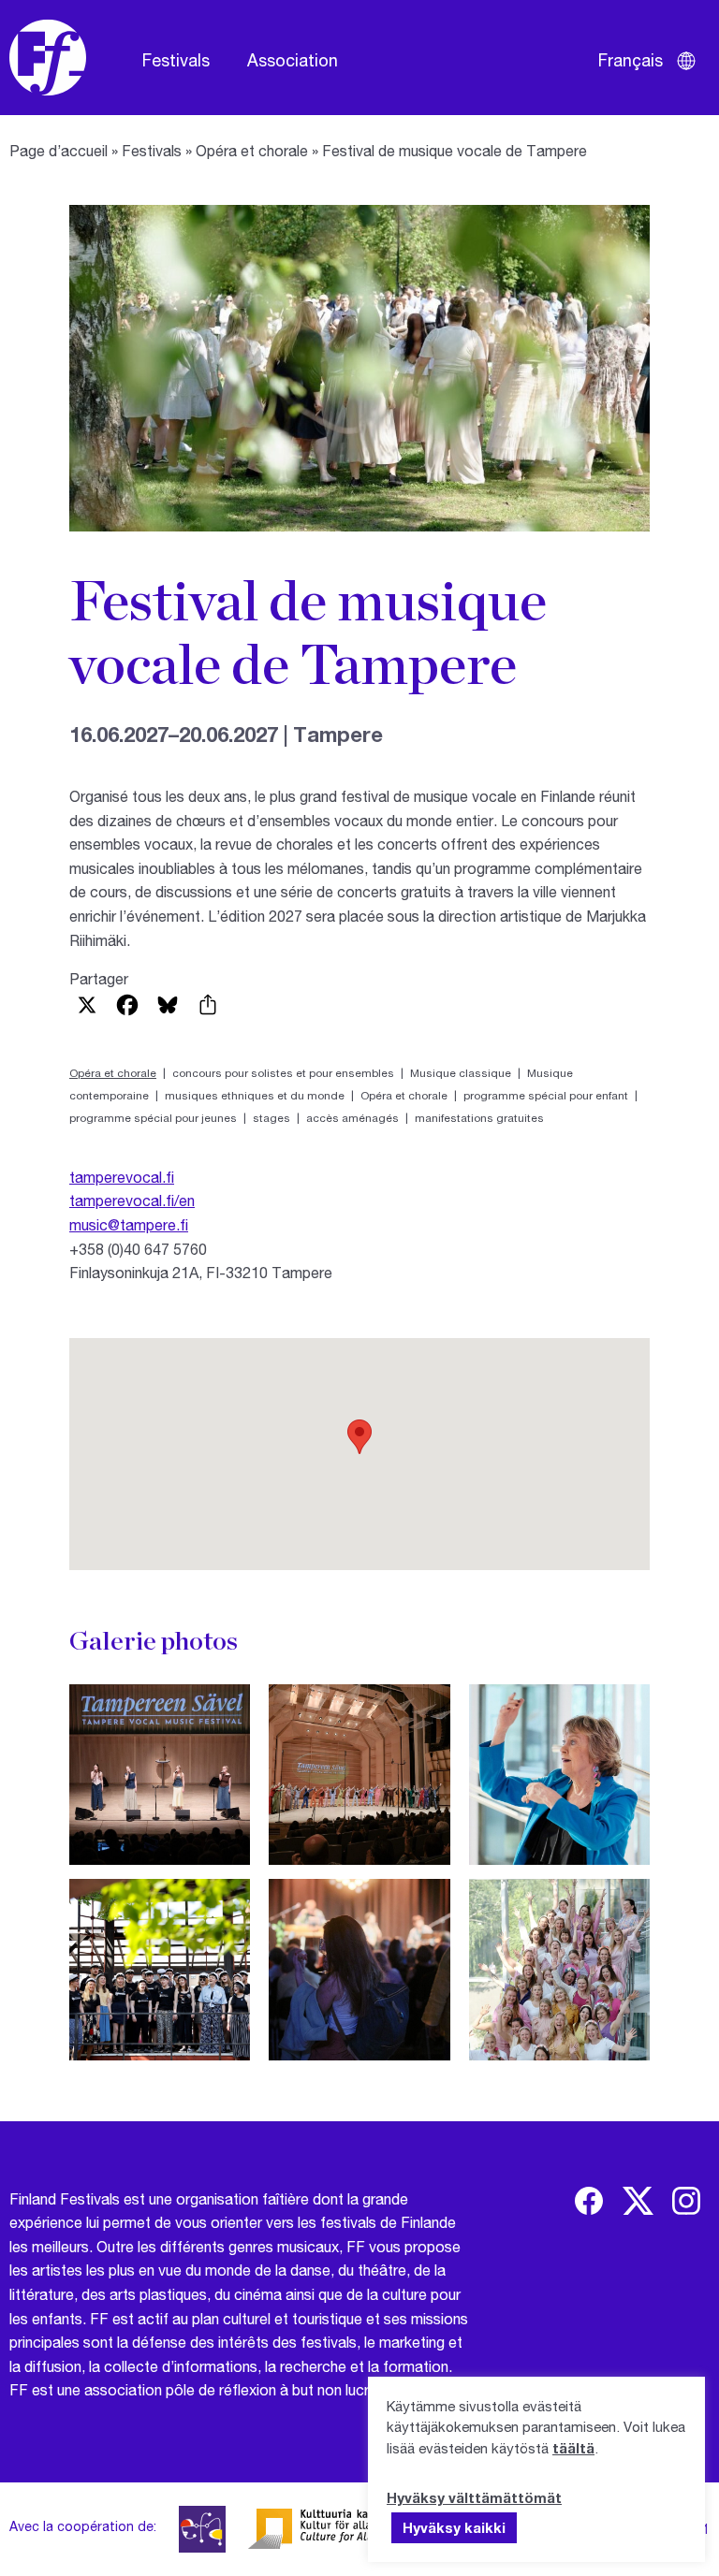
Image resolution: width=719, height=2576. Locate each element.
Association (293, 60)
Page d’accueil (59, 150)
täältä (573, 2448)
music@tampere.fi (129, 1224)
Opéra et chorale (252, 150)
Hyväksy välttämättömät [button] (474, 2497)
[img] (589, 2201)
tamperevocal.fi (122, 1177)
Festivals (176, 60)
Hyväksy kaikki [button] (454, 2527)
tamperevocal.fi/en (132, 1200)
